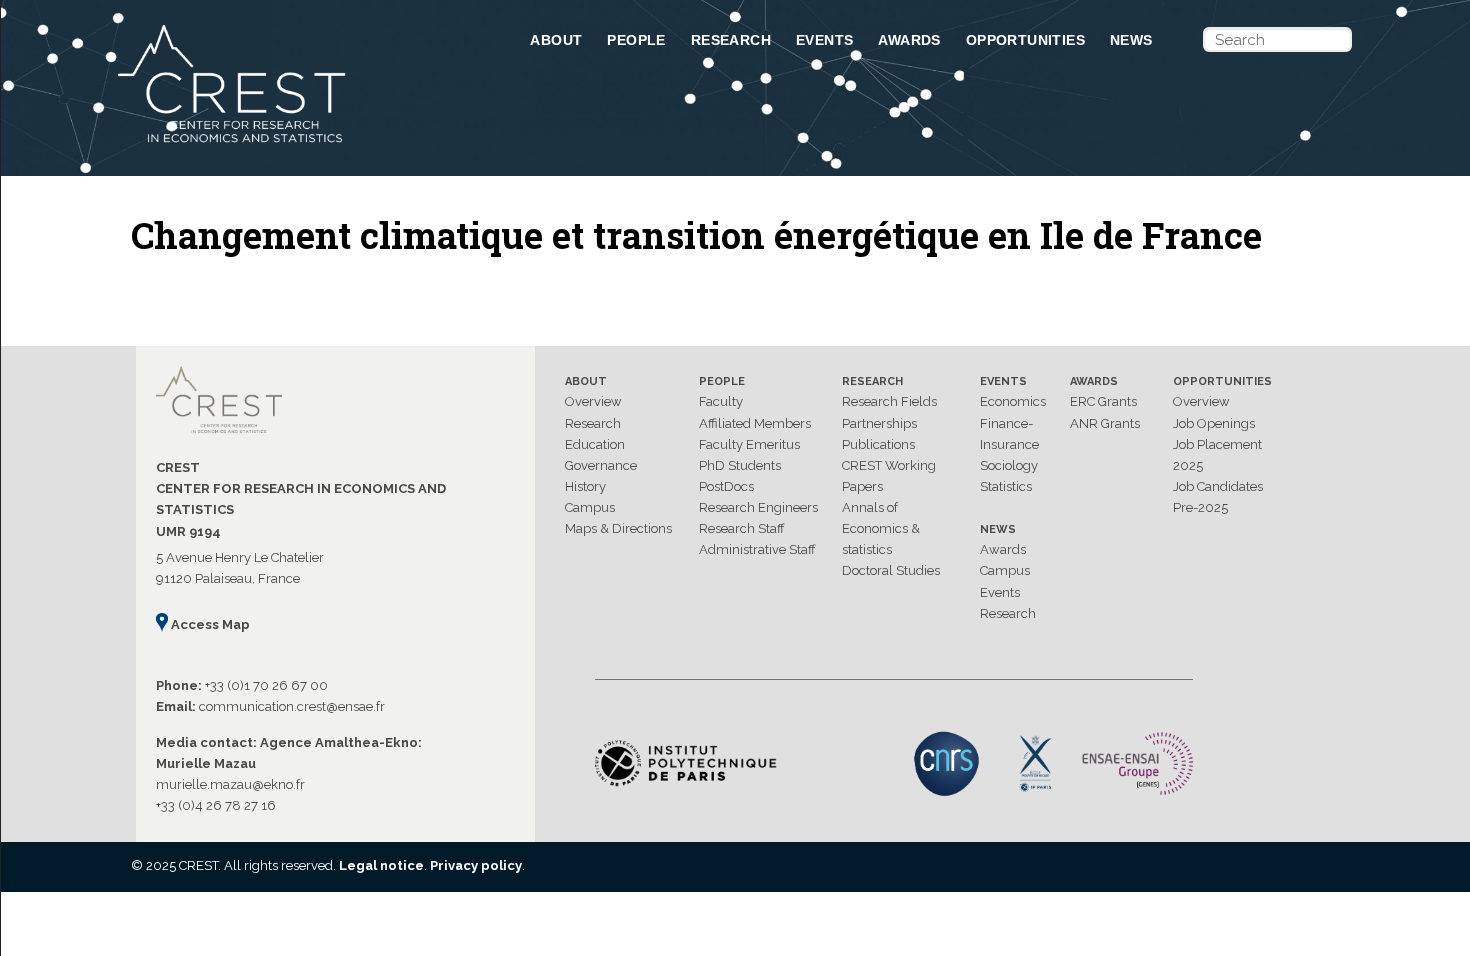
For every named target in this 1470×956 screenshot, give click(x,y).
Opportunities (1025, 40)
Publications (878, 444)
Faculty (721, 401)
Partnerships (879, 423)
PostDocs (726, 486)
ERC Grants (1103, 401)
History (585, 486)
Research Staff (742, 528)
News (1131, 40)
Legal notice (381, 865)
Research (731, 40)
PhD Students (740, 465)
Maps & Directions (618, 528)
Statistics (1006, 486)
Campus (590, 507)
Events (824, 40)
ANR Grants (1105, 423)
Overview (593, 401)
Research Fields (889, 401)
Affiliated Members (755, 423)
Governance (601, 465)
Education (595, 444)
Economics (1013, 401)
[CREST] (298, 144)
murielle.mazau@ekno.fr (230, 784)
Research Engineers (758, 507)
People (636, 40)
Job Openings (1214, 423)
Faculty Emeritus (749, 444)
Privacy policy (476, 865)
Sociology (1009, 465)
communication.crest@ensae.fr (292, 706)
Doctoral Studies (891, 570)
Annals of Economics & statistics (881, 528)
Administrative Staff (757, 549)
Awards (909, 40)
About (556, 40)
